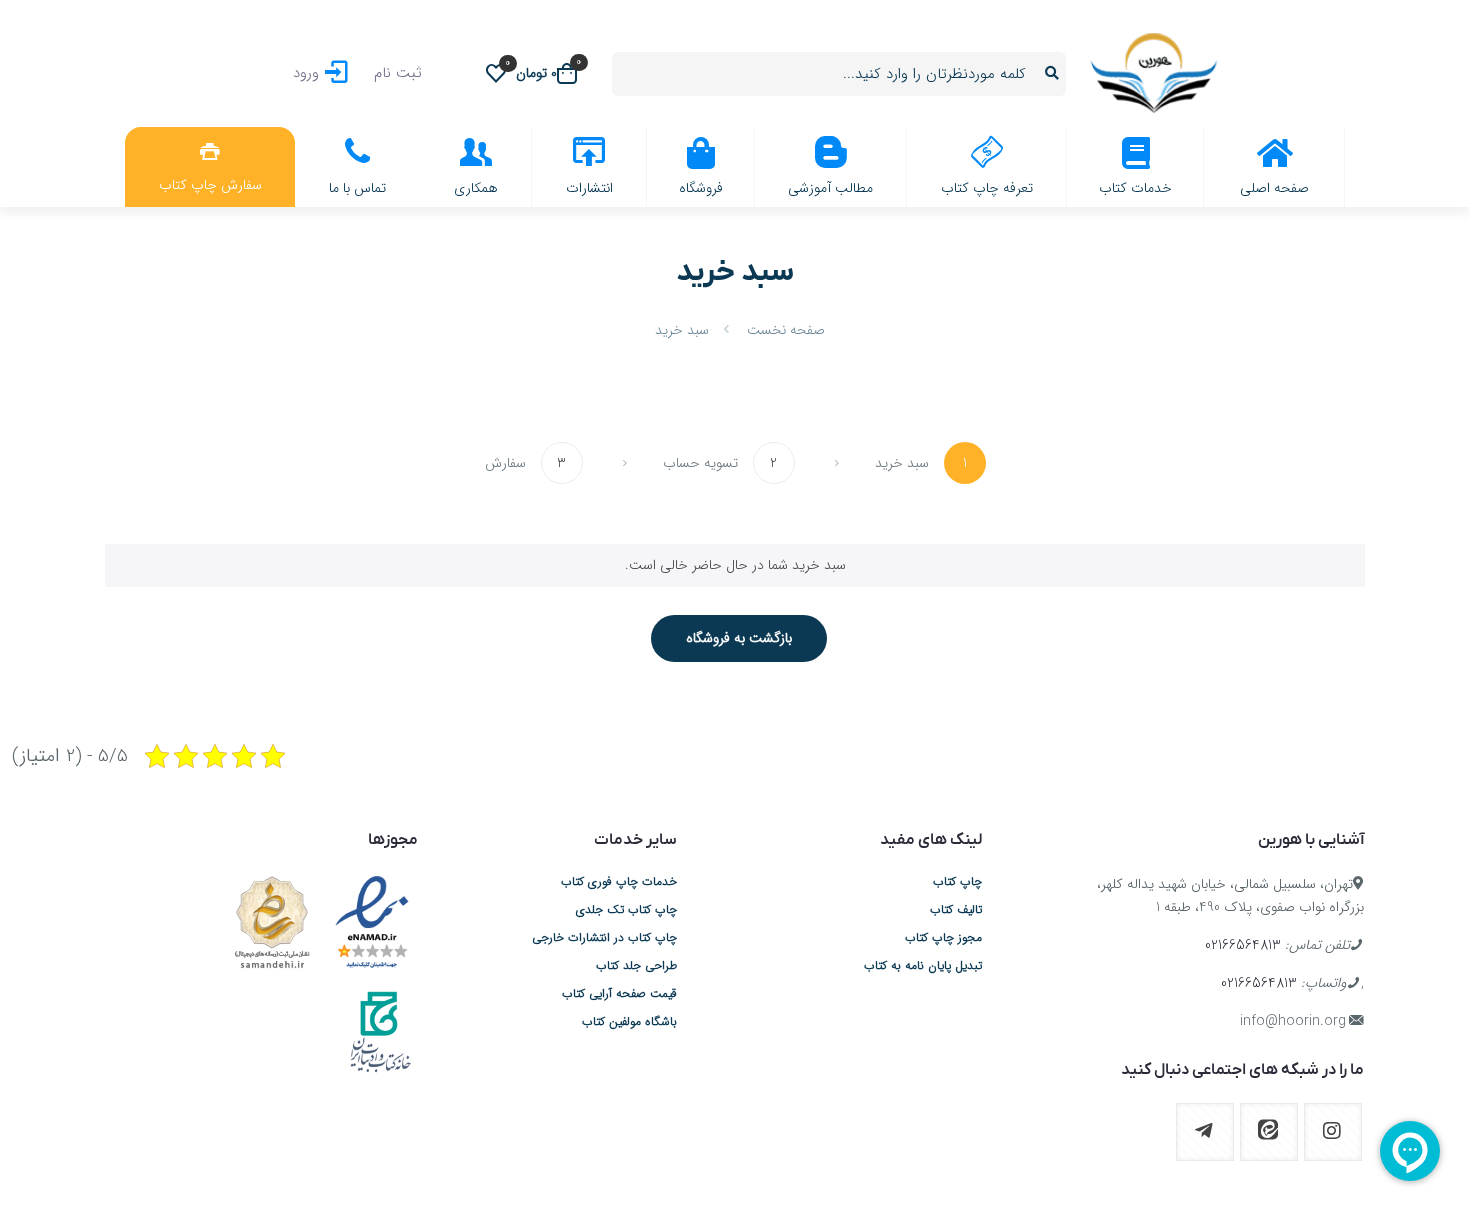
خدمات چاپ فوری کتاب (619, 882)
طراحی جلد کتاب (636, 966)
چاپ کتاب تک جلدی (626, 910)
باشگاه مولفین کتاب (629, 1022)
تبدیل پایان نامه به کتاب (923, 966)
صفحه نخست (786, 330)
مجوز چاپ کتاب (943, 938)
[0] (496, 73)
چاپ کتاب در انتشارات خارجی (604, 938)
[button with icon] (1333, 1132)
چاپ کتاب (957, 882)
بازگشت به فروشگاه (739, 638)
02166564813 (1243, 945)
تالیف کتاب (956, 910)
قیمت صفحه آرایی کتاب (619, 994)
